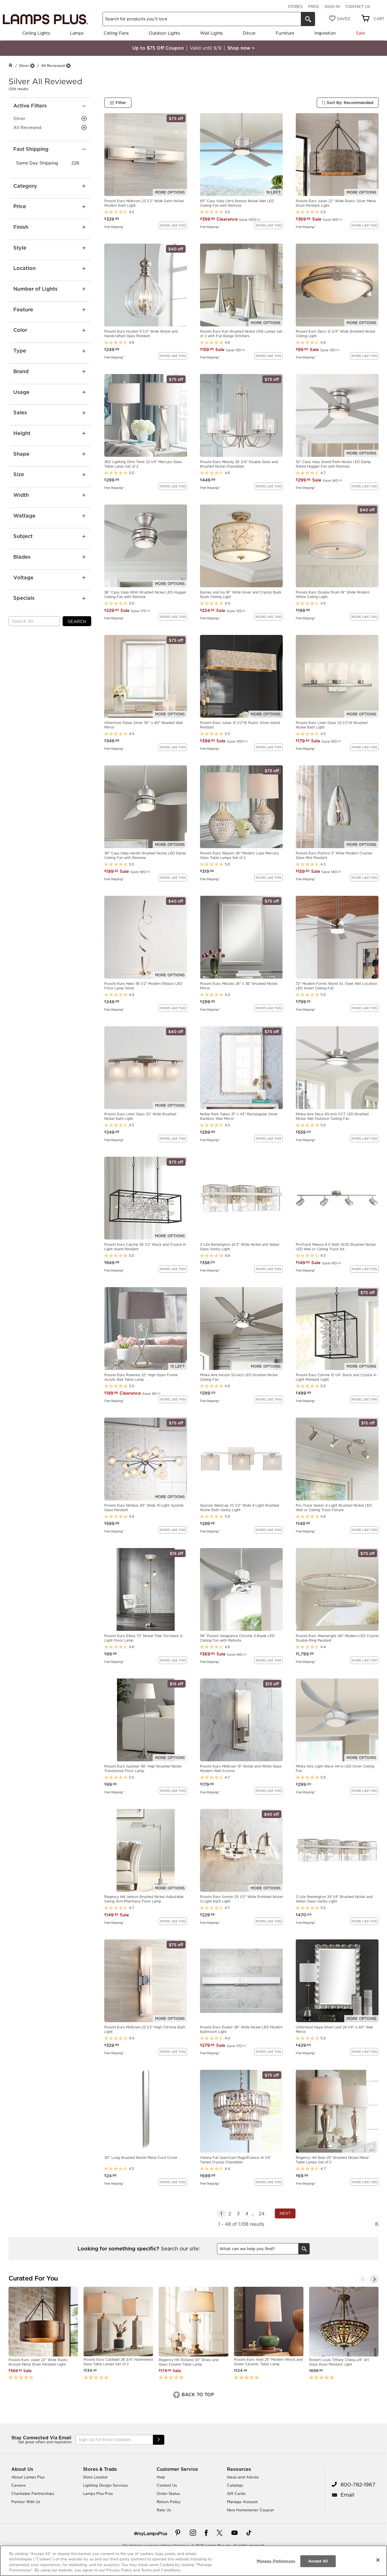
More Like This (173, 225)
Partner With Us (26, 2502)
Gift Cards (236, 2493)
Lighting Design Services (105, 2485)
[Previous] (363, 2279)
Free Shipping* (114, 227)
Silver (24, 66)
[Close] (378, 2560)
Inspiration (325, 33)
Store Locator (95, 2477)
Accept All (318, 2561)
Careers (18, 2485)
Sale (360, 33)
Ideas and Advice (243, 2477)
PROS (313, 7)
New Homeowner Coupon (250, 2510)
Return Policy (169, 2502)
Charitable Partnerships (33, 2493)
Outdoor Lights (164, 33)
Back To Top (197, 2395)
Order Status (168, 2493)
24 (262, 2214)
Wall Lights (211, 33)
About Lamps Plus (28, 2477)
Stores (295, 7)
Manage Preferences (276, 2561)
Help (161, 2477)
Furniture (285, 33)
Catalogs (235, 2485)
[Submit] (159, 2440)
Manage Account (242, 2502)
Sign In (332, 7)
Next (285, 2213)
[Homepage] (10, 66)
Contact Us (358, 7)
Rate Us (164, 2510)
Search (77, 621)
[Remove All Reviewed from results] (68, 66)
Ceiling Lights (36, 33)
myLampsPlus (152, 2533)
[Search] (308, 19)
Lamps (77, 33)
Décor (249, 33)
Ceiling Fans (116, 33)
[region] (193, 2561)
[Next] (374, 2279)
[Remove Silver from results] (32, 66)
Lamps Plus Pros (98, 2493)
